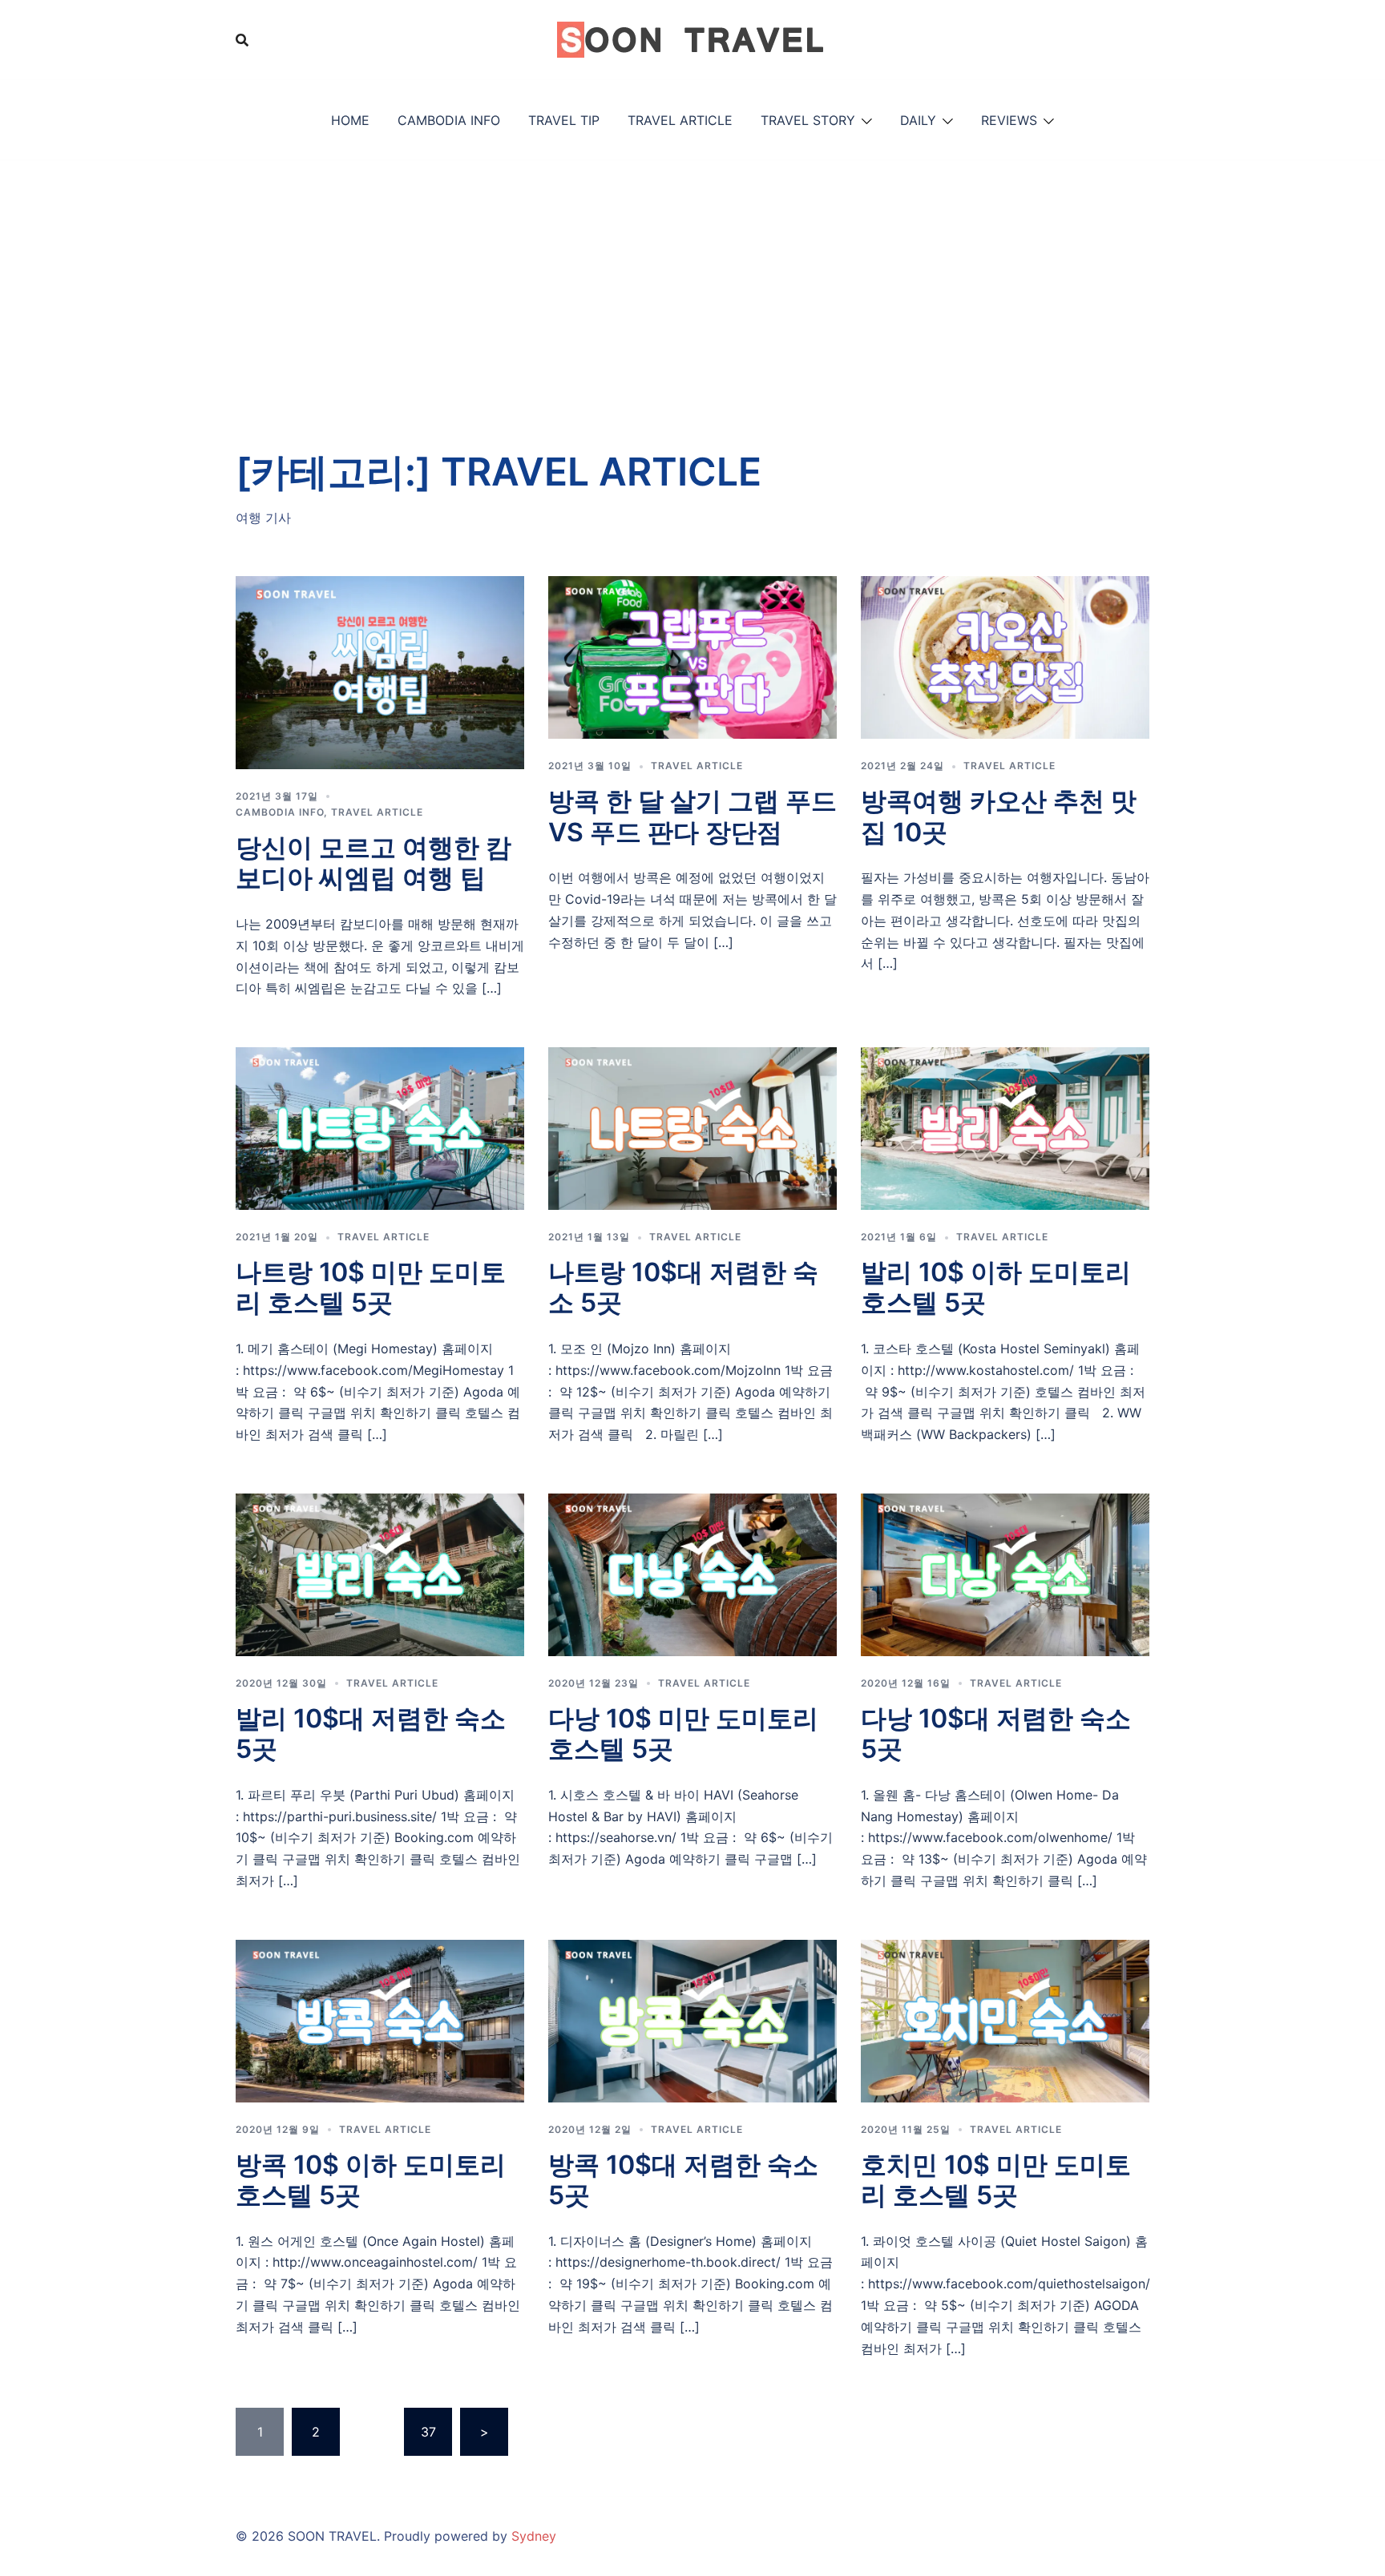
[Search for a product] (242, 40)
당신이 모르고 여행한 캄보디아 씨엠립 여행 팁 (374, 863)
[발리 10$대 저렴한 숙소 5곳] (380, 1574)
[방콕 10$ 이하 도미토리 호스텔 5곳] (380, 2020)
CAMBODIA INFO (449, 120)
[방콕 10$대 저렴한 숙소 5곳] (692, 2020)
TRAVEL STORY (808, 120)
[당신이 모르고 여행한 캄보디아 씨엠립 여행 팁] (380, 671)
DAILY (918, 120)
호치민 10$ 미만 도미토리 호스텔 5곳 (996, 2180)
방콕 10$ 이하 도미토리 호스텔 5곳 (371, 2180)
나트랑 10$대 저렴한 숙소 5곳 (683, 1287)
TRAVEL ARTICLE (680, 120)
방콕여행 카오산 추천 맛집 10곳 (999, 816)
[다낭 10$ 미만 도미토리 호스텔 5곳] (692, 1574)
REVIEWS (1009, 120)
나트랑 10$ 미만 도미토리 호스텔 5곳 (371, 1287)
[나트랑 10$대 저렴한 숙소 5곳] (692, 1127)
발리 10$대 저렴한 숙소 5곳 (371, 1733)
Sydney (534, 2536)
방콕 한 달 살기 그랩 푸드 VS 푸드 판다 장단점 (692, 816)
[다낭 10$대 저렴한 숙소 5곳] (1005, 1574)
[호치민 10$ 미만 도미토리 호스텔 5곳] (1005, 2020)
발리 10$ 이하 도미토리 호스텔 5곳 (996, 1287)
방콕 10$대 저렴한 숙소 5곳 (683, 2180)
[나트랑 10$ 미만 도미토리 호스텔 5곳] (380, 1127)
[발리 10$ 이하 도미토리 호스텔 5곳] (1005, 1127)
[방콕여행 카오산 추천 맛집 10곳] (1005, 656)
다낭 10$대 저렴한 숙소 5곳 (996, 1733)
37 (428, 2432)
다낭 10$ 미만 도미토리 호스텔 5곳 (683, 1733)
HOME (350, 120)
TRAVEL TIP (564, 120)
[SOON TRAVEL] (692, 38)
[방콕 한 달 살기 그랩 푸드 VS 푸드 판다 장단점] (692, 656)
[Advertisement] (692, 280)
